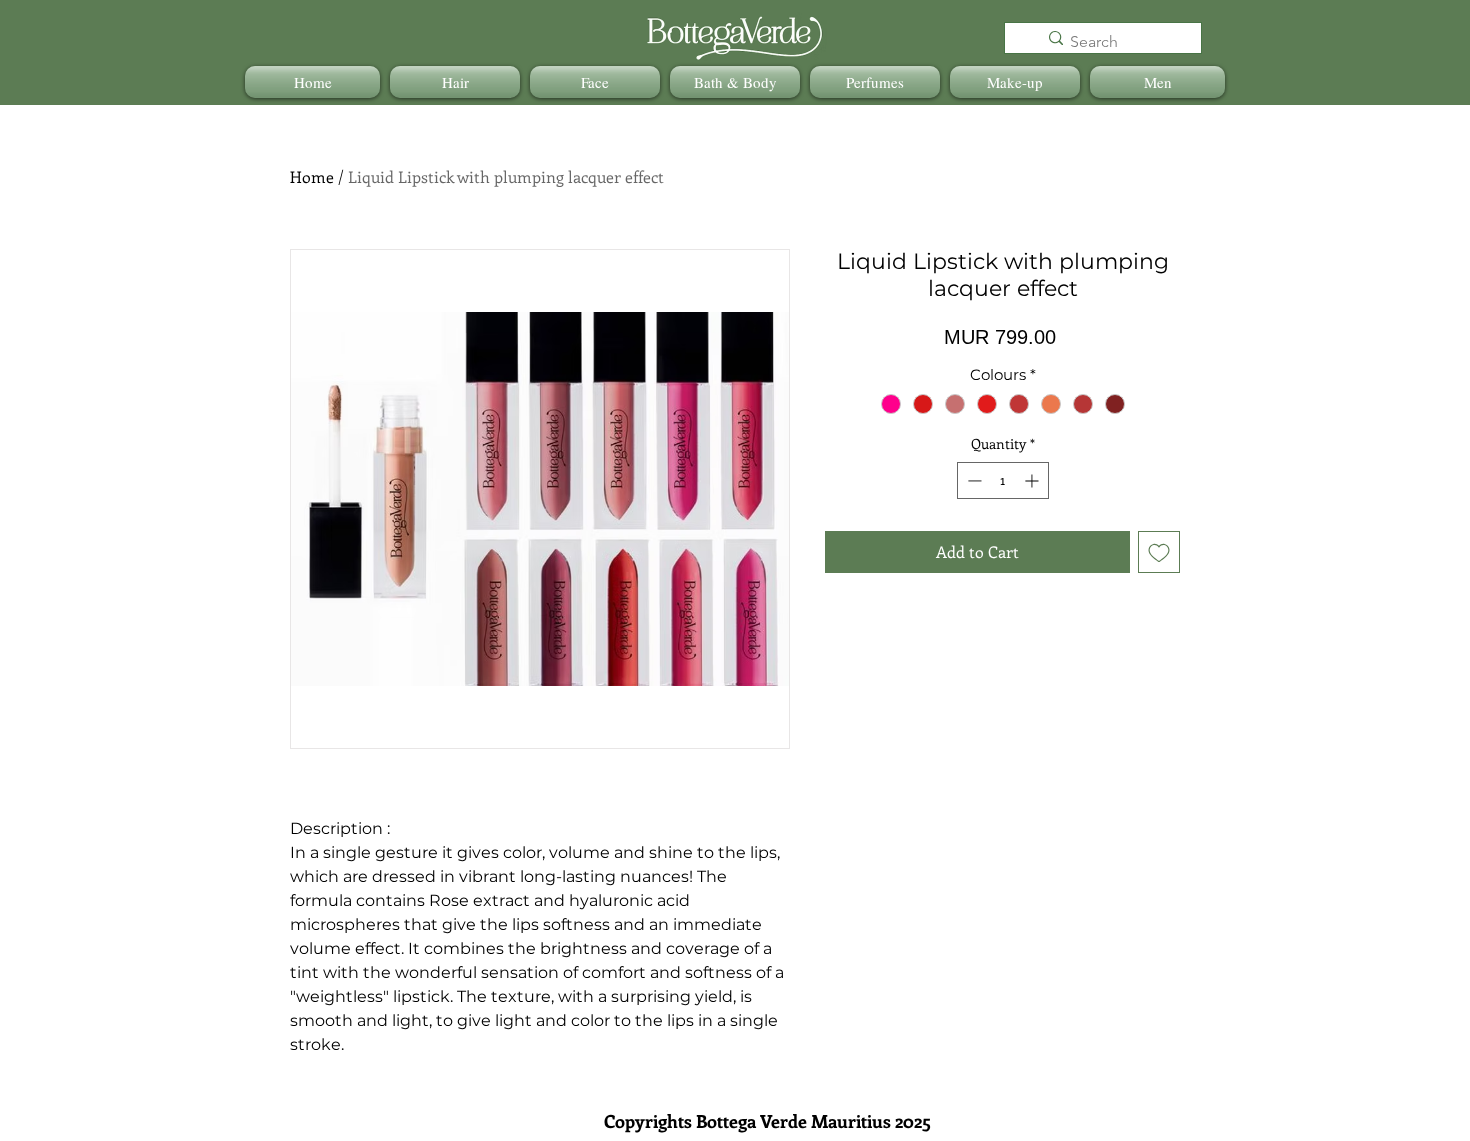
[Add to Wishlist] (1159, 552)
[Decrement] (972, 480)
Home (312, 176)
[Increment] (1033, 480)
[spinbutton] (1003, 480)
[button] (455, 82)
